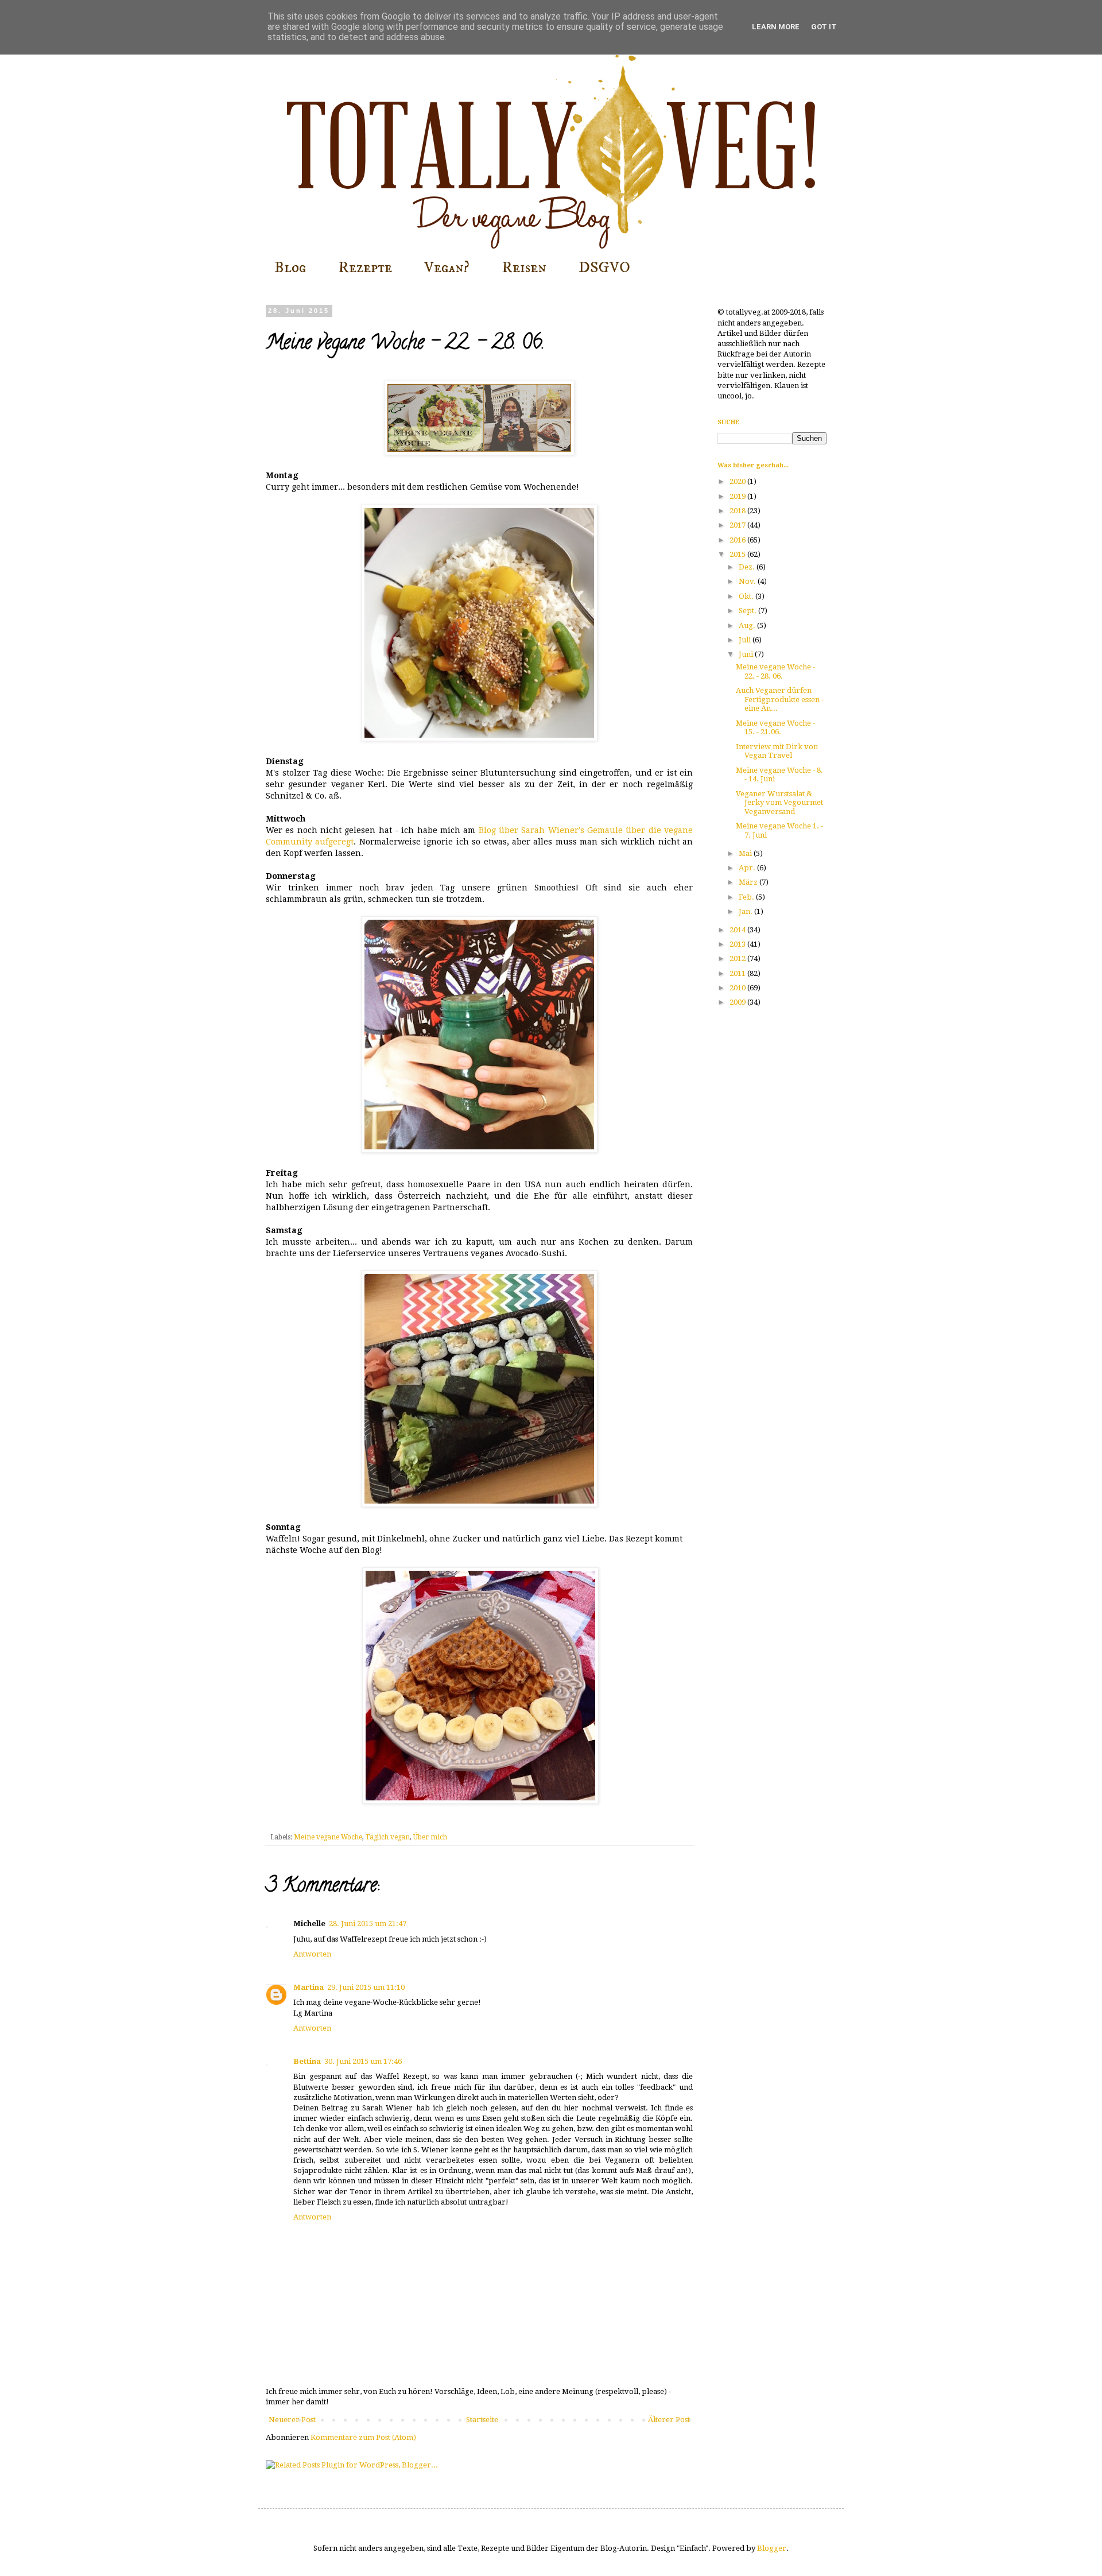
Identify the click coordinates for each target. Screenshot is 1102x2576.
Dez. (748, 567)
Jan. (746, 911)
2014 (738, 930)
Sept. (748, 611)
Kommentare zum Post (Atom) (363, 2437)
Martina (309, 1987)
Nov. (748, 581)
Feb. (747, 897)
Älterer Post (669, 2420)
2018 (738, 511)
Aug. (748, 625)
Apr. (748, 868)
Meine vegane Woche (328, 1837)
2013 (738, 944)
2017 (738, 525)
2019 (738, 496)
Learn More (776, 27)
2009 (738, 1002)
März (749, 882)
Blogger (772, 2548)
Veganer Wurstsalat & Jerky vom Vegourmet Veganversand (779, 803)
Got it (824, 27)
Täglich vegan (388, 1837)
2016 (738, 540)
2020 (738, 481)
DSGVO (604, 268)
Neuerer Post (292, 2420)
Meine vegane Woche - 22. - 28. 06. (775, 671)
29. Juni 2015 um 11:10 (366, 1987)
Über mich (430, 1837)
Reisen (524, 268)
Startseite (482, 2420)
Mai (746, 853)
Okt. (747, 596)
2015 (738, 554)
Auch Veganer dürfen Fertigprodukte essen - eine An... (780, 699)
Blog (290, 268)
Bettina (307, 2061)
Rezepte (365, 268)
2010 (738, 988)
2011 (738, 973)
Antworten (312, 1954)
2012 (738, 958)
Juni (747, 654)
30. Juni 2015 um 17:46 (363, 2061)
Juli (746, 640)
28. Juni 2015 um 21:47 (368, 1924)
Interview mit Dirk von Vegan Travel (777, 751)
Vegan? (447, 268)
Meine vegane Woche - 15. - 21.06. (775, 728)
